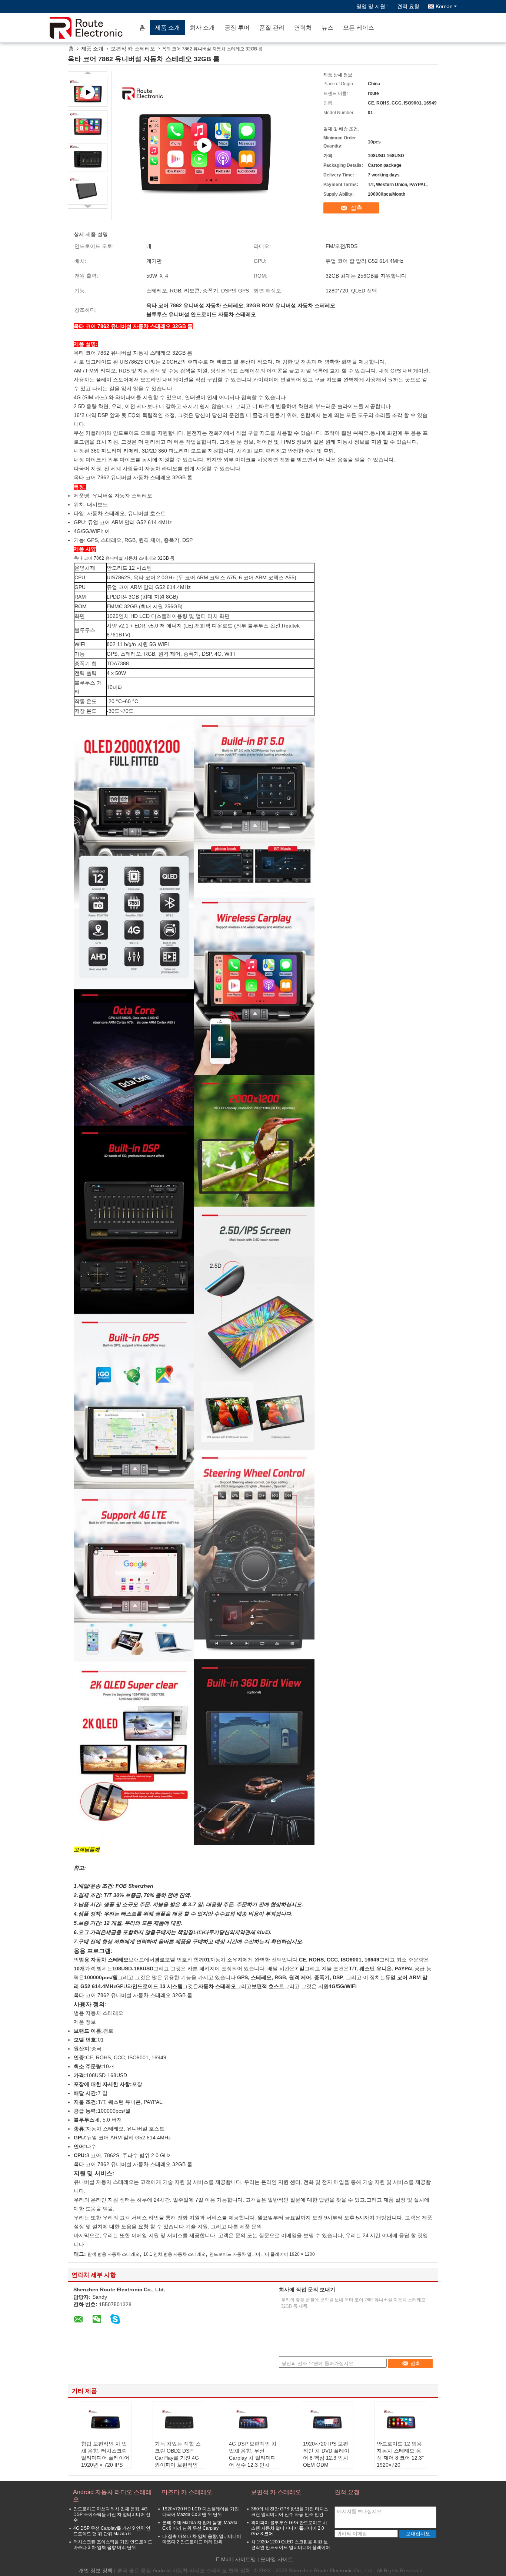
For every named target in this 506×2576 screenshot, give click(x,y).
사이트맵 (246, 2559)
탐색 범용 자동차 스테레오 (114, 2254)
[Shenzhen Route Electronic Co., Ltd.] (92, 28)
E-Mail (223, 2559)
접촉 (356, 208)
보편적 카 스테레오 (133, 49)
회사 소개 (202, 28)
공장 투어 (237, 28)
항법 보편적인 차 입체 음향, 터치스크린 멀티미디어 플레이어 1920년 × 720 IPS (105, 2454)
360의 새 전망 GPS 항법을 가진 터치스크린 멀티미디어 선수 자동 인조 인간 (290, 2512)
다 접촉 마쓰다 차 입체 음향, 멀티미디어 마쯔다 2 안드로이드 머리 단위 (202, 2539)
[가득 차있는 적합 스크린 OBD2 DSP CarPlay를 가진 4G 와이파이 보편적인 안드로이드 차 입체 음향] (179, 2422)
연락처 (303, 28)
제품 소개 (167, 28)
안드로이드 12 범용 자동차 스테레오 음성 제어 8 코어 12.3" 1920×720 (400, 2454)
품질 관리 (272, 28)
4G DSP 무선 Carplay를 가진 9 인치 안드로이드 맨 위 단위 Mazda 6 (112, 2531)
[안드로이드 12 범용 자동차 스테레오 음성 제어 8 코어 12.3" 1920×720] (401, 2422)
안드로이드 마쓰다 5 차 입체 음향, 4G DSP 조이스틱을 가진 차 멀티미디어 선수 (112, 2514)
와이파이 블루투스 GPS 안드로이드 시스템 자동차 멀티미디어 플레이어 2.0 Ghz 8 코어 (289, 2528)
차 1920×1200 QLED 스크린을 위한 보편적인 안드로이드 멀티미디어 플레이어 (291, 2545)
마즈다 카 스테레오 (187, 2492)
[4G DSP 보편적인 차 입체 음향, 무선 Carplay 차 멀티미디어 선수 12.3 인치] (253, 2422)
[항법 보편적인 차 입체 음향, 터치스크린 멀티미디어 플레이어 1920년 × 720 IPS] (105, 2422)
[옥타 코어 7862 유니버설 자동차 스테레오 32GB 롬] (88, 125)
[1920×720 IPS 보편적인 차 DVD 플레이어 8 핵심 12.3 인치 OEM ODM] (327, 2422)
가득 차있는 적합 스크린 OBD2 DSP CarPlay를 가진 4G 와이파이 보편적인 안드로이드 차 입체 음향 (178, 2461)
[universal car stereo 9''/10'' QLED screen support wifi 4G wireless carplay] (204, 145)
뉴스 (327, 28)
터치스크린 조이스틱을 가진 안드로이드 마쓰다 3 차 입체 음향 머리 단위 (113, 2545)
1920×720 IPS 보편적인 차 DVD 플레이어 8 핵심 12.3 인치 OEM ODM (326, 2454)
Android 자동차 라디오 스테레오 (112, 2496)
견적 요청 (408, 6)
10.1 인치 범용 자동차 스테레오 (174, 2254)
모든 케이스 (359, 28)
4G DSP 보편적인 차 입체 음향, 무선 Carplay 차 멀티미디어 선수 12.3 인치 (253, 2454)
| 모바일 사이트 (275, 2559)
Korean (444, 6)
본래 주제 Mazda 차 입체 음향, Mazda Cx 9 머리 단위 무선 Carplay (200, 2525)
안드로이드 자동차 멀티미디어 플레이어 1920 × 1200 (262, 2254)
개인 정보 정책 (96, 2570)
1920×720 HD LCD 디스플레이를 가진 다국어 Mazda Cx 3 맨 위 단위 (201, 2512)
